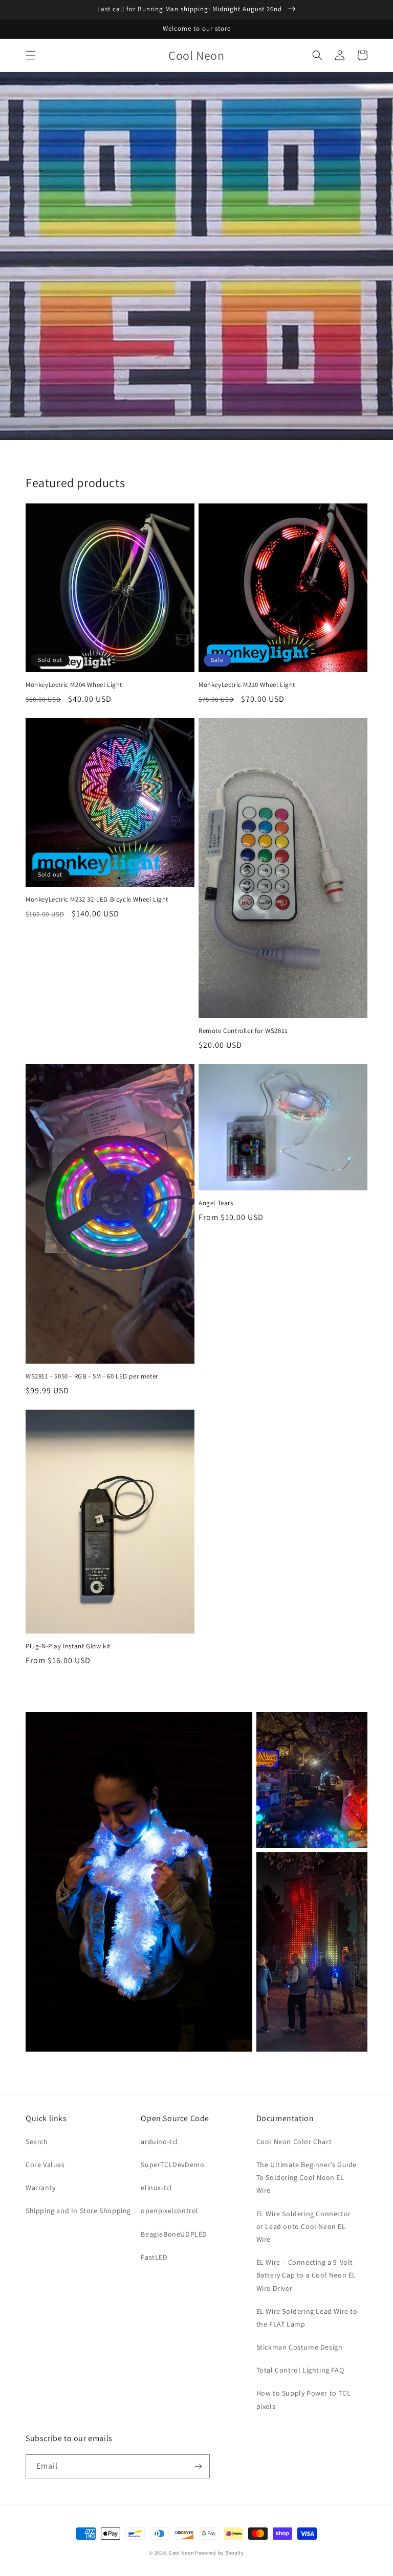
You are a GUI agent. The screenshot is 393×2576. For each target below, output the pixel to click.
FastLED (154, 2257)
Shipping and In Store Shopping (78, 2211)
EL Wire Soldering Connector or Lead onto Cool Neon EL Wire (304, 2226)
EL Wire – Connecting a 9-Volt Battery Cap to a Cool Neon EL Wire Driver (306, 2275)
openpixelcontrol (170, 2211)
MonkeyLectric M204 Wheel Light (74, 685)
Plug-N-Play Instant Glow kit (68, 1646)
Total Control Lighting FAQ (300, 2370)
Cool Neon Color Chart (294, 2142)
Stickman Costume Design (300, 2347)
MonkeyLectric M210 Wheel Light (247, 685)
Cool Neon (181, 2553)
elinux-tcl (156, 2188)
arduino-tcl (159, 2142)
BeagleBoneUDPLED (174, 2234)
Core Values (45, 2165)
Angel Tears (216, 1203)
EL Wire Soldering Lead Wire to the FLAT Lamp (307, 2318)
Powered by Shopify (220, 2553)
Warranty (41, 2188)
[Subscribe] (198, 2466)
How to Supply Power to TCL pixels (304, 2399)
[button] (31, 55)
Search (37, 2142)
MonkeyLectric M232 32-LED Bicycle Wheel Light (97, 900)
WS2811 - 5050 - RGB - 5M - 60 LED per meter (92, 1376)
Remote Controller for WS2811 (243, 1031)
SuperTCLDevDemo (172, 2165)
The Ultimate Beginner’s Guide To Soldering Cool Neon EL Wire (307, 2177)
